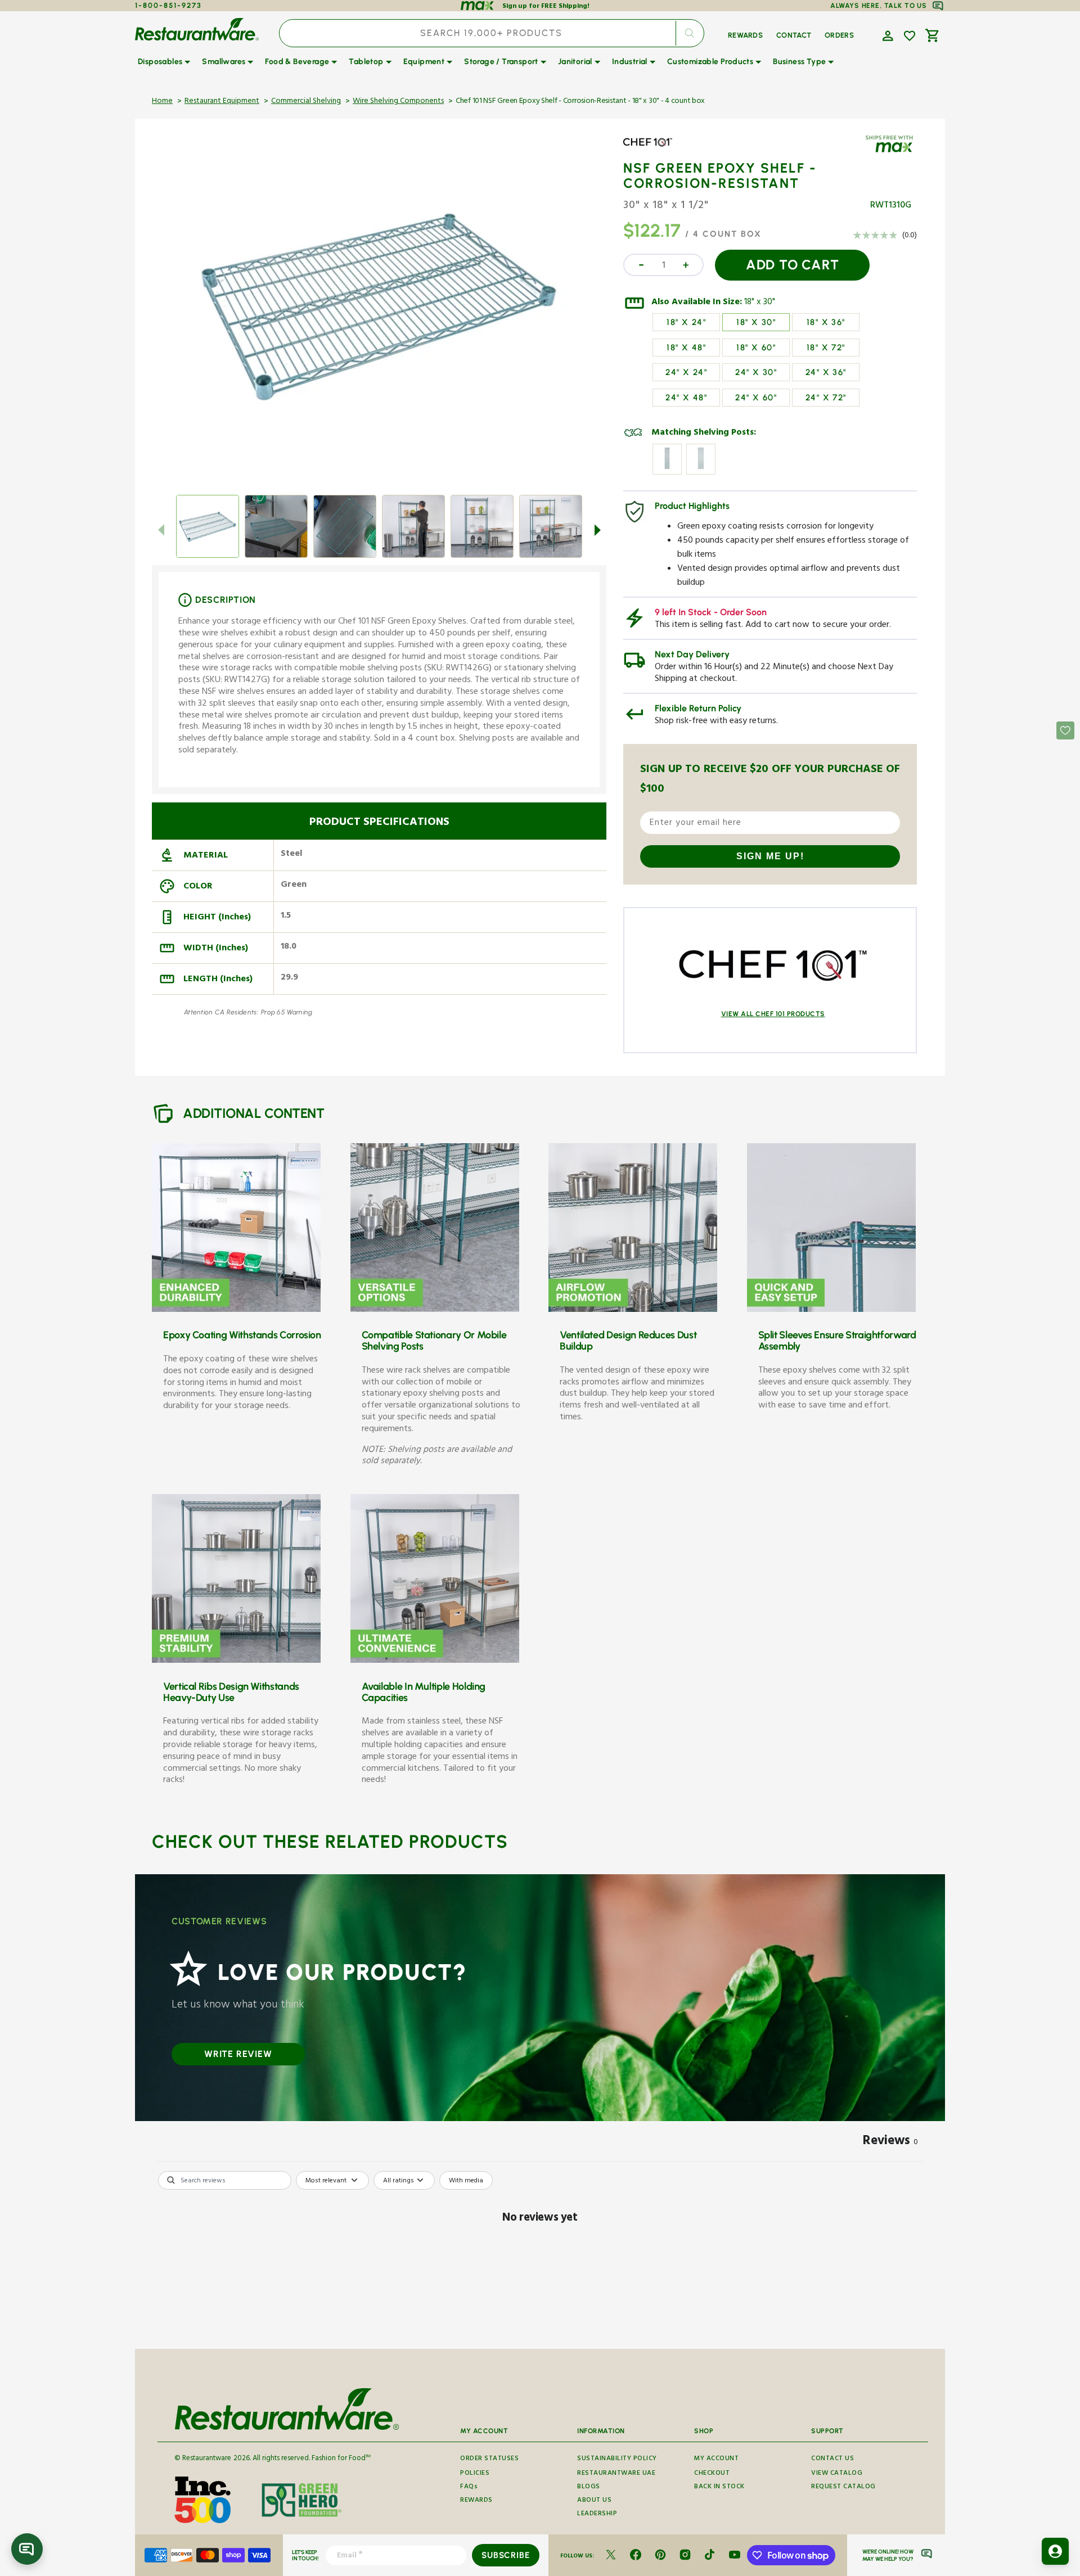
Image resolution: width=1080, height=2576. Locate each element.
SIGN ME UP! (770, 856)
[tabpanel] (540, 2257)
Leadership (597, 2514)
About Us (594, 2501)
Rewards (476, 2501)
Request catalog (843, 2487)
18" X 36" (826, 322)
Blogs (589, 2487)
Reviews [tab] (890, 2142)
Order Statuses (489, 2460)
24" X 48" (686, 398)
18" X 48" (686, 348)
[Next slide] (597, 530)
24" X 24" (686, 372)
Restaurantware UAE (616, 2474)
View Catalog (837, 2474)
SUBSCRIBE (505, 2555)
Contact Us (832, 2460)
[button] (886, 35)
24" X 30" (756, 372)
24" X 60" (756, 398)
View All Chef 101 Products (773, 1014)
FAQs (469, 2487)
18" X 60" (756, 348)
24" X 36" (826, 372)
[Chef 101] (656, 151)
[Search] (690, 33)
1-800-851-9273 (168, 5)
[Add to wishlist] (910, 36)
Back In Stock (719, 2487)
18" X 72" (826, 348)
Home (162, 102)
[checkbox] (466, 2181)
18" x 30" (760, 303)
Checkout (712, 2474)
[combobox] (492, 33)
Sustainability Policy (617, 2460)
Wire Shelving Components (398, 102)
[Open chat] (27, 2549)
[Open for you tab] (1055, 2551)
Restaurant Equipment (222, 102)
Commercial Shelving (306, 102)
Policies (475, 2474)
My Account (716, 2460)
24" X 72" (826, 398)
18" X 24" (686, 322)
